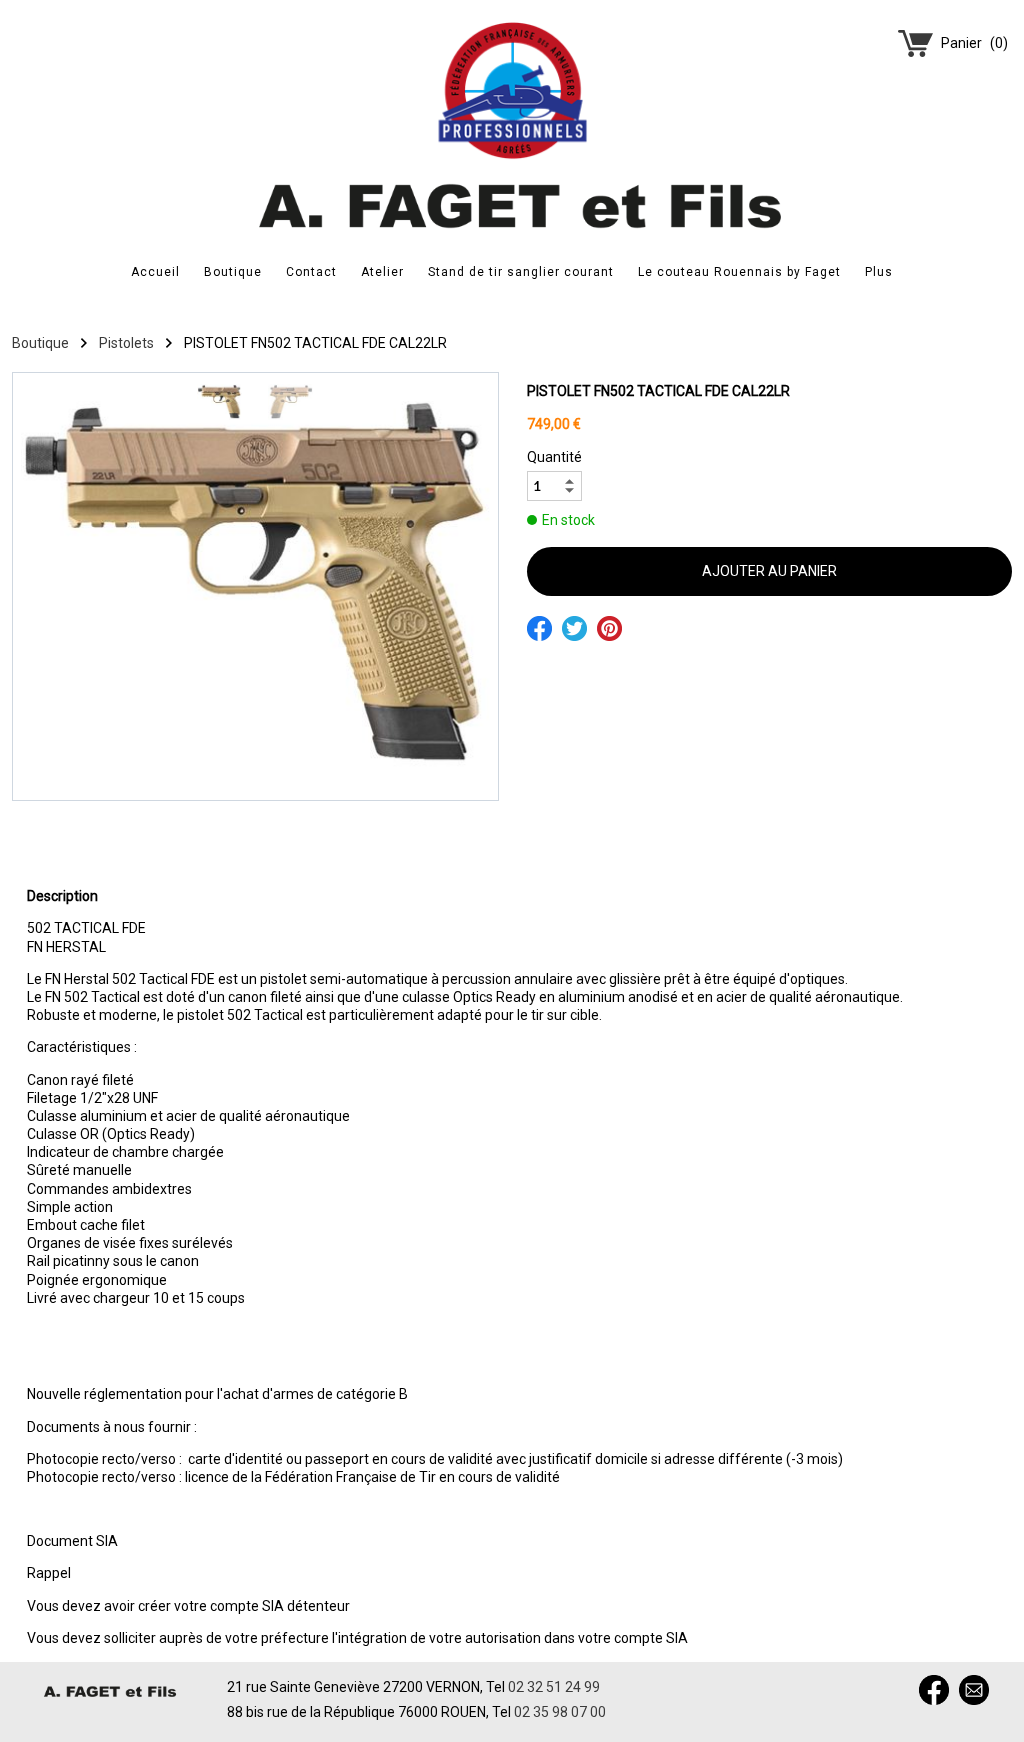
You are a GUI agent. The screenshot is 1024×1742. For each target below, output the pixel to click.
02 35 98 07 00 (560, 1712)
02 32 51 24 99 (554, 1687)
